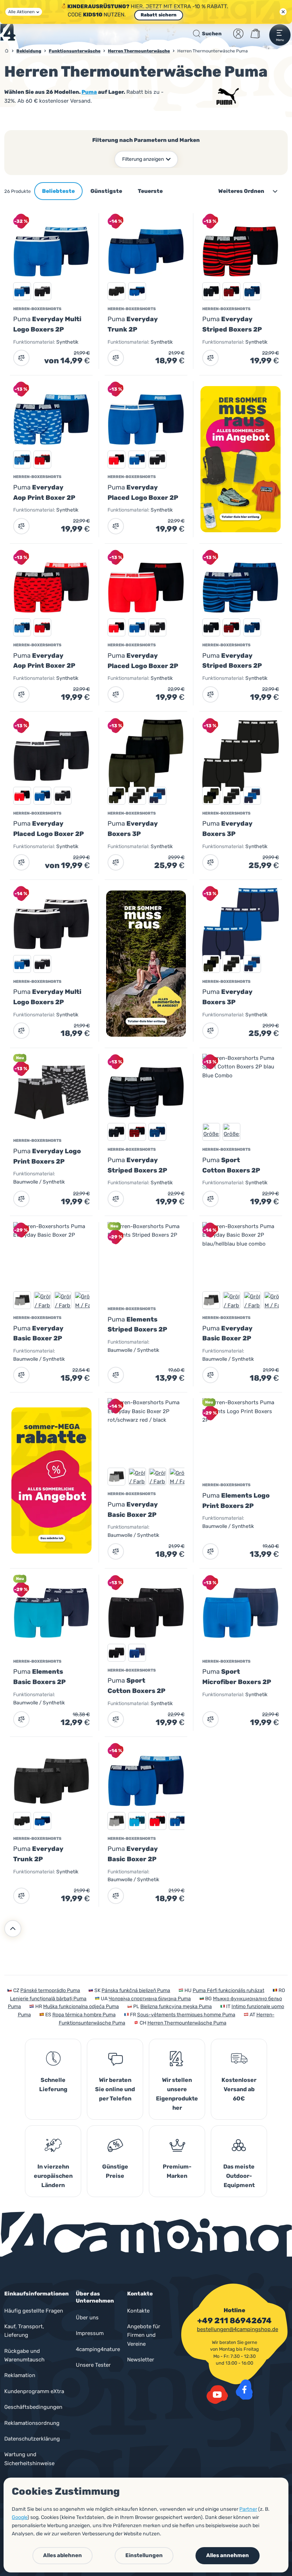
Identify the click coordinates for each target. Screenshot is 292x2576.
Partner (248, 2509)
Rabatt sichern (159, 15)
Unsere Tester (93, 2365)
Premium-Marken (177, 2171)
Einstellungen (144, 2555)
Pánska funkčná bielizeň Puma (136, 1990)
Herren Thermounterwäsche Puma (187, 2023)
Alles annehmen (228, 2555)
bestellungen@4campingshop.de (238, 2329)
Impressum (90, 2333)
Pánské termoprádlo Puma (50, 1990)
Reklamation (20, 2375)
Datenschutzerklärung (32, 2439)
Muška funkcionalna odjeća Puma (81, 2007)
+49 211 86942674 (234, 2321)
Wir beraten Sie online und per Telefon (115, 2089)
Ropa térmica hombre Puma (84, 2015)
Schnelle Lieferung (53, 2085)
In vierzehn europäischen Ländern (53, 2176)
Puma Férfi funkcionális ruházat (228, 1990)
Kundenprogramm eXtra (34, 2391)
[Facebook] (244, 2390)
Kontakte (138, 2311)
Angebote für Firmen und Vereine (144, 2335)
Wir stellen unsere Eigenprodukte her (177, 2094)
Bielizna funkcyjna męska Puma (176, 2007)
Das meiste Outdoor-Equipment (239, 2176)
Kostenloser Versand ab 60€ (239, 2089)
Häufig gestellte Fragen (34, 2311)
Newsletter (141, 2360)
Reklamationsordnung (32, 2423)
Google (20, 2517)
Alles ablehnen (62, 2555)
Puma (89, 92)
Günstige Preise (115, 2171)
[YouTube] (217, 2395)
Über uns (87, 2318)
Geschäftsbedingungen (33, 2407)
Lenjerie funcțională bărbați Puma (48, 1999)
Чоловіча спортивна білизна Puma (150, 1999)
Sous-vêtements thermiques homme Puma (186, 2015)
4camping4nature (98, 2349)
